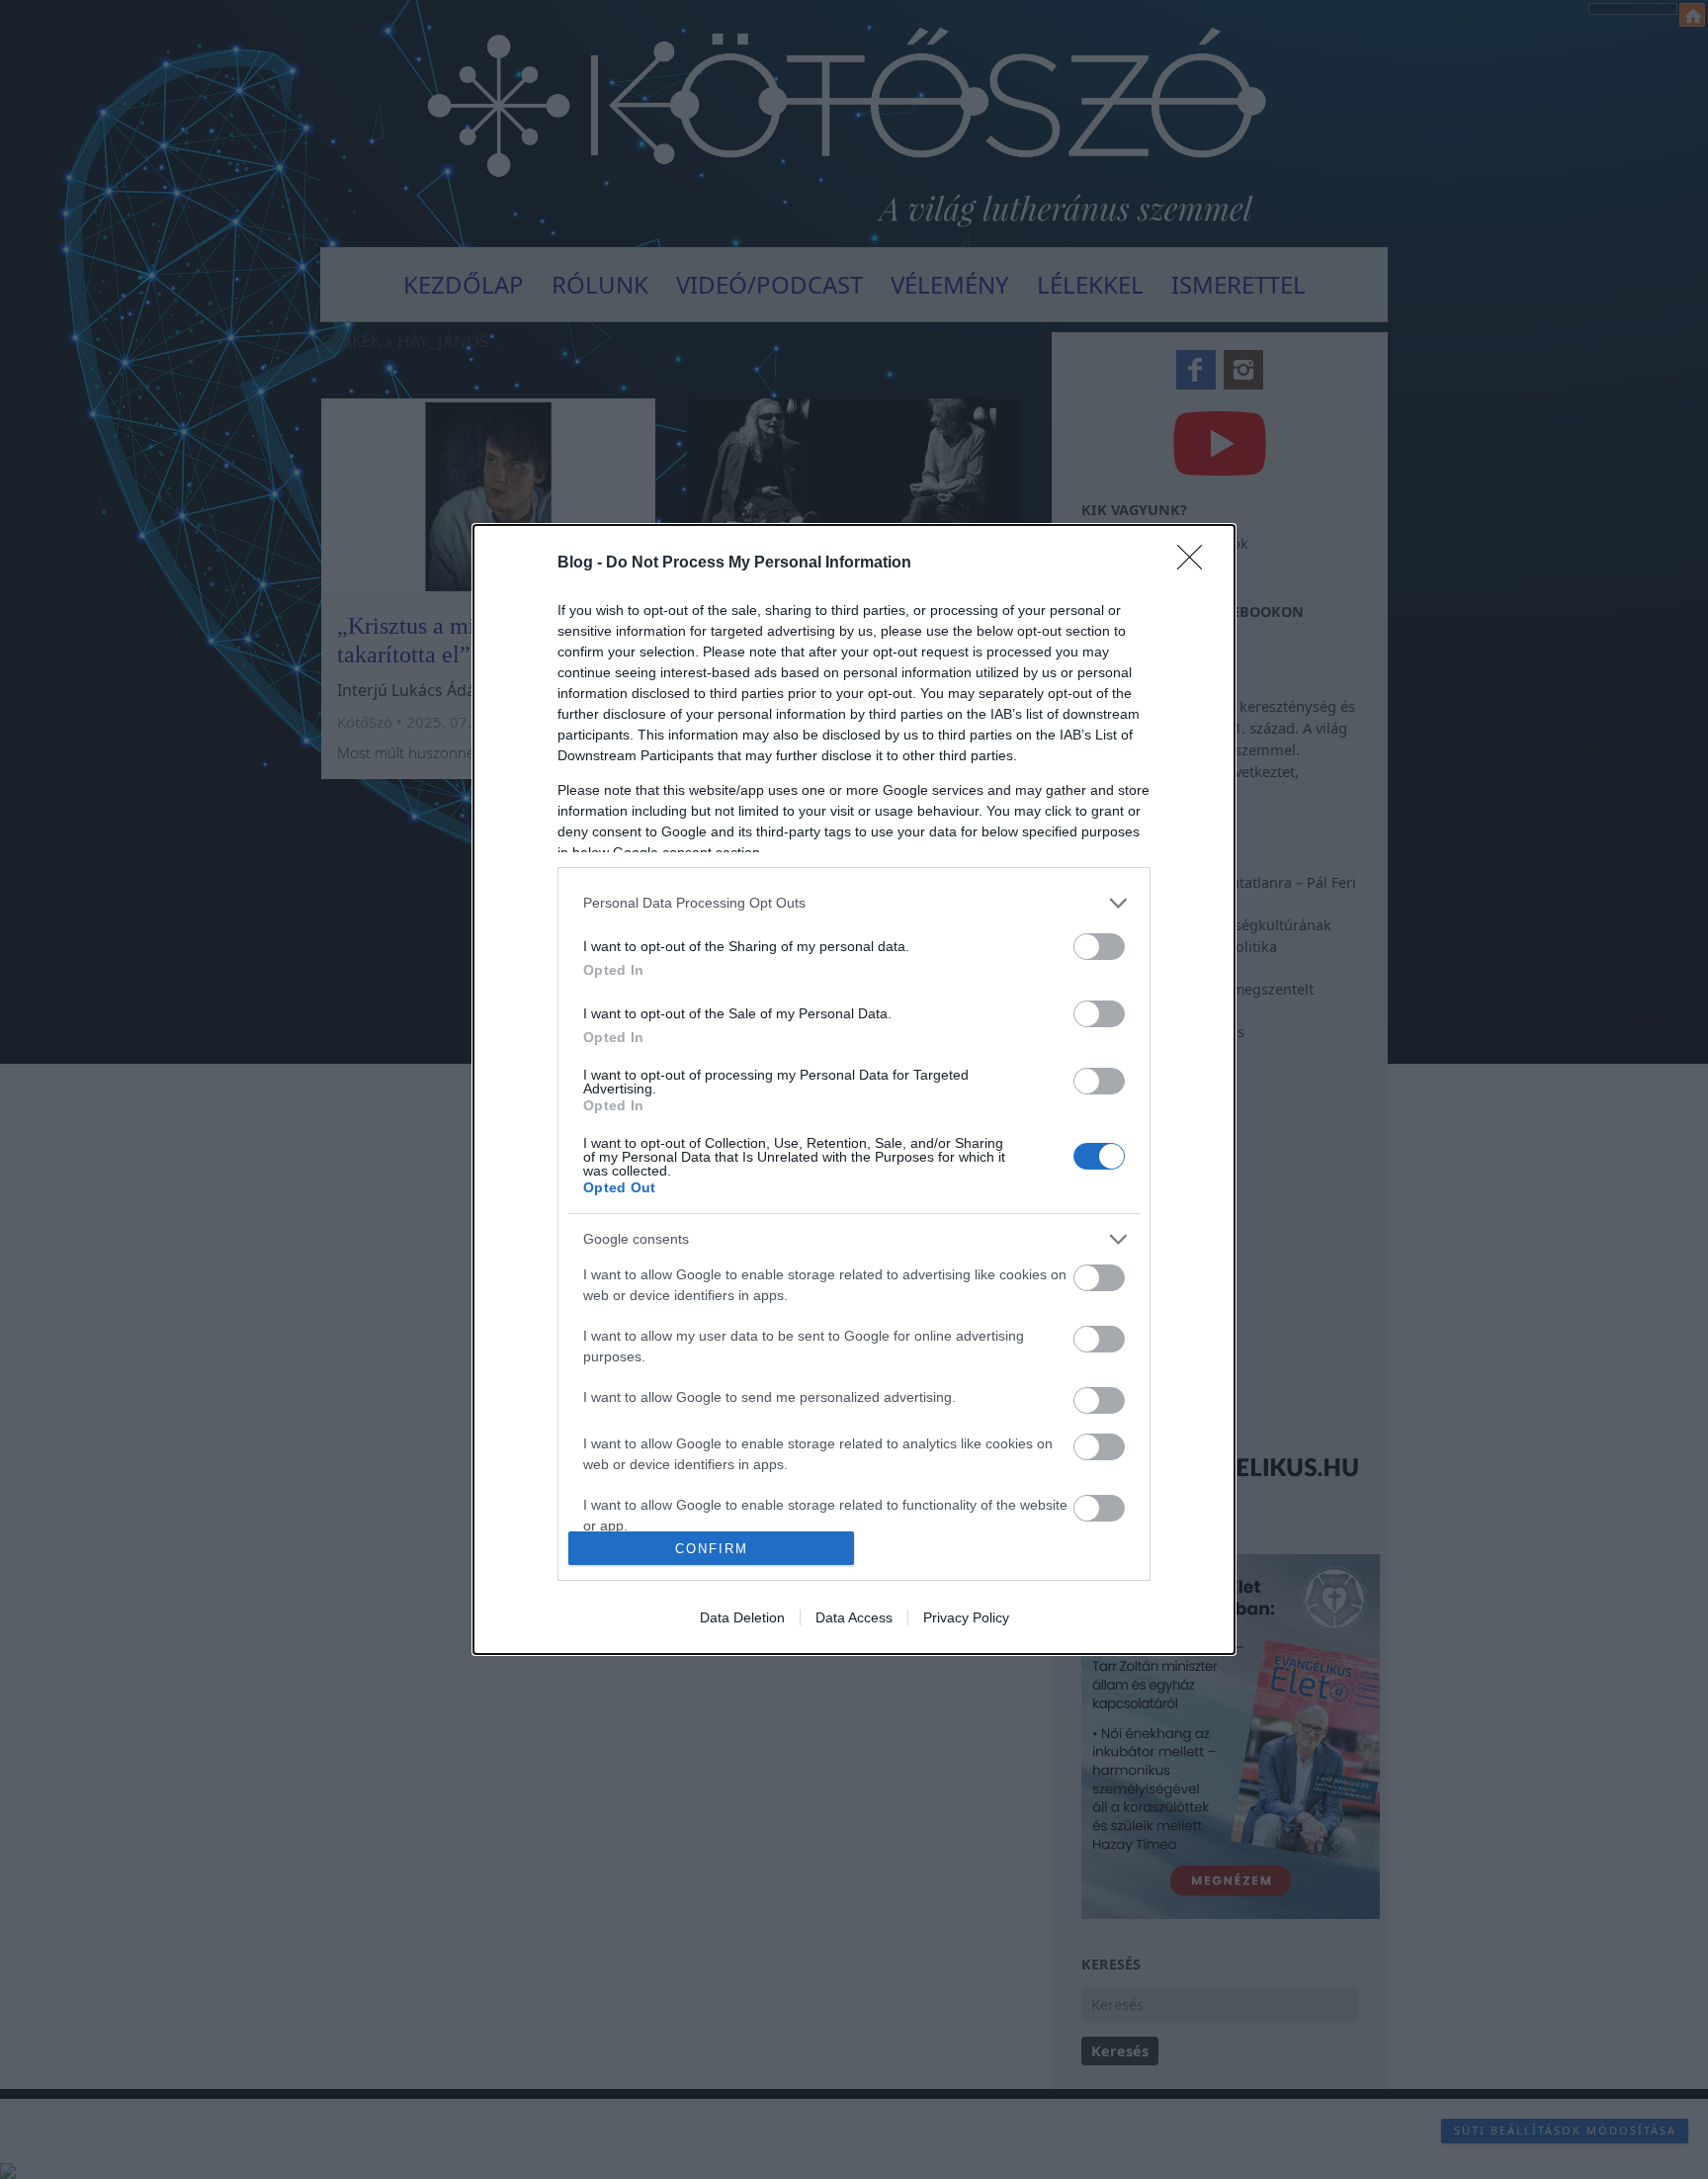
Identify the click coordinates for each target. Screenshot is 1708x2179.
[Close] (1196, 564)
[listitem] (854, 903)
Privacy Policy (966, 1617)
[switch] (1099, 947)
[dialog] (854, 1089)
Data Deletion (742, 1617)
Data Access (854, 1617)
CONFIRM (712, 1549)
